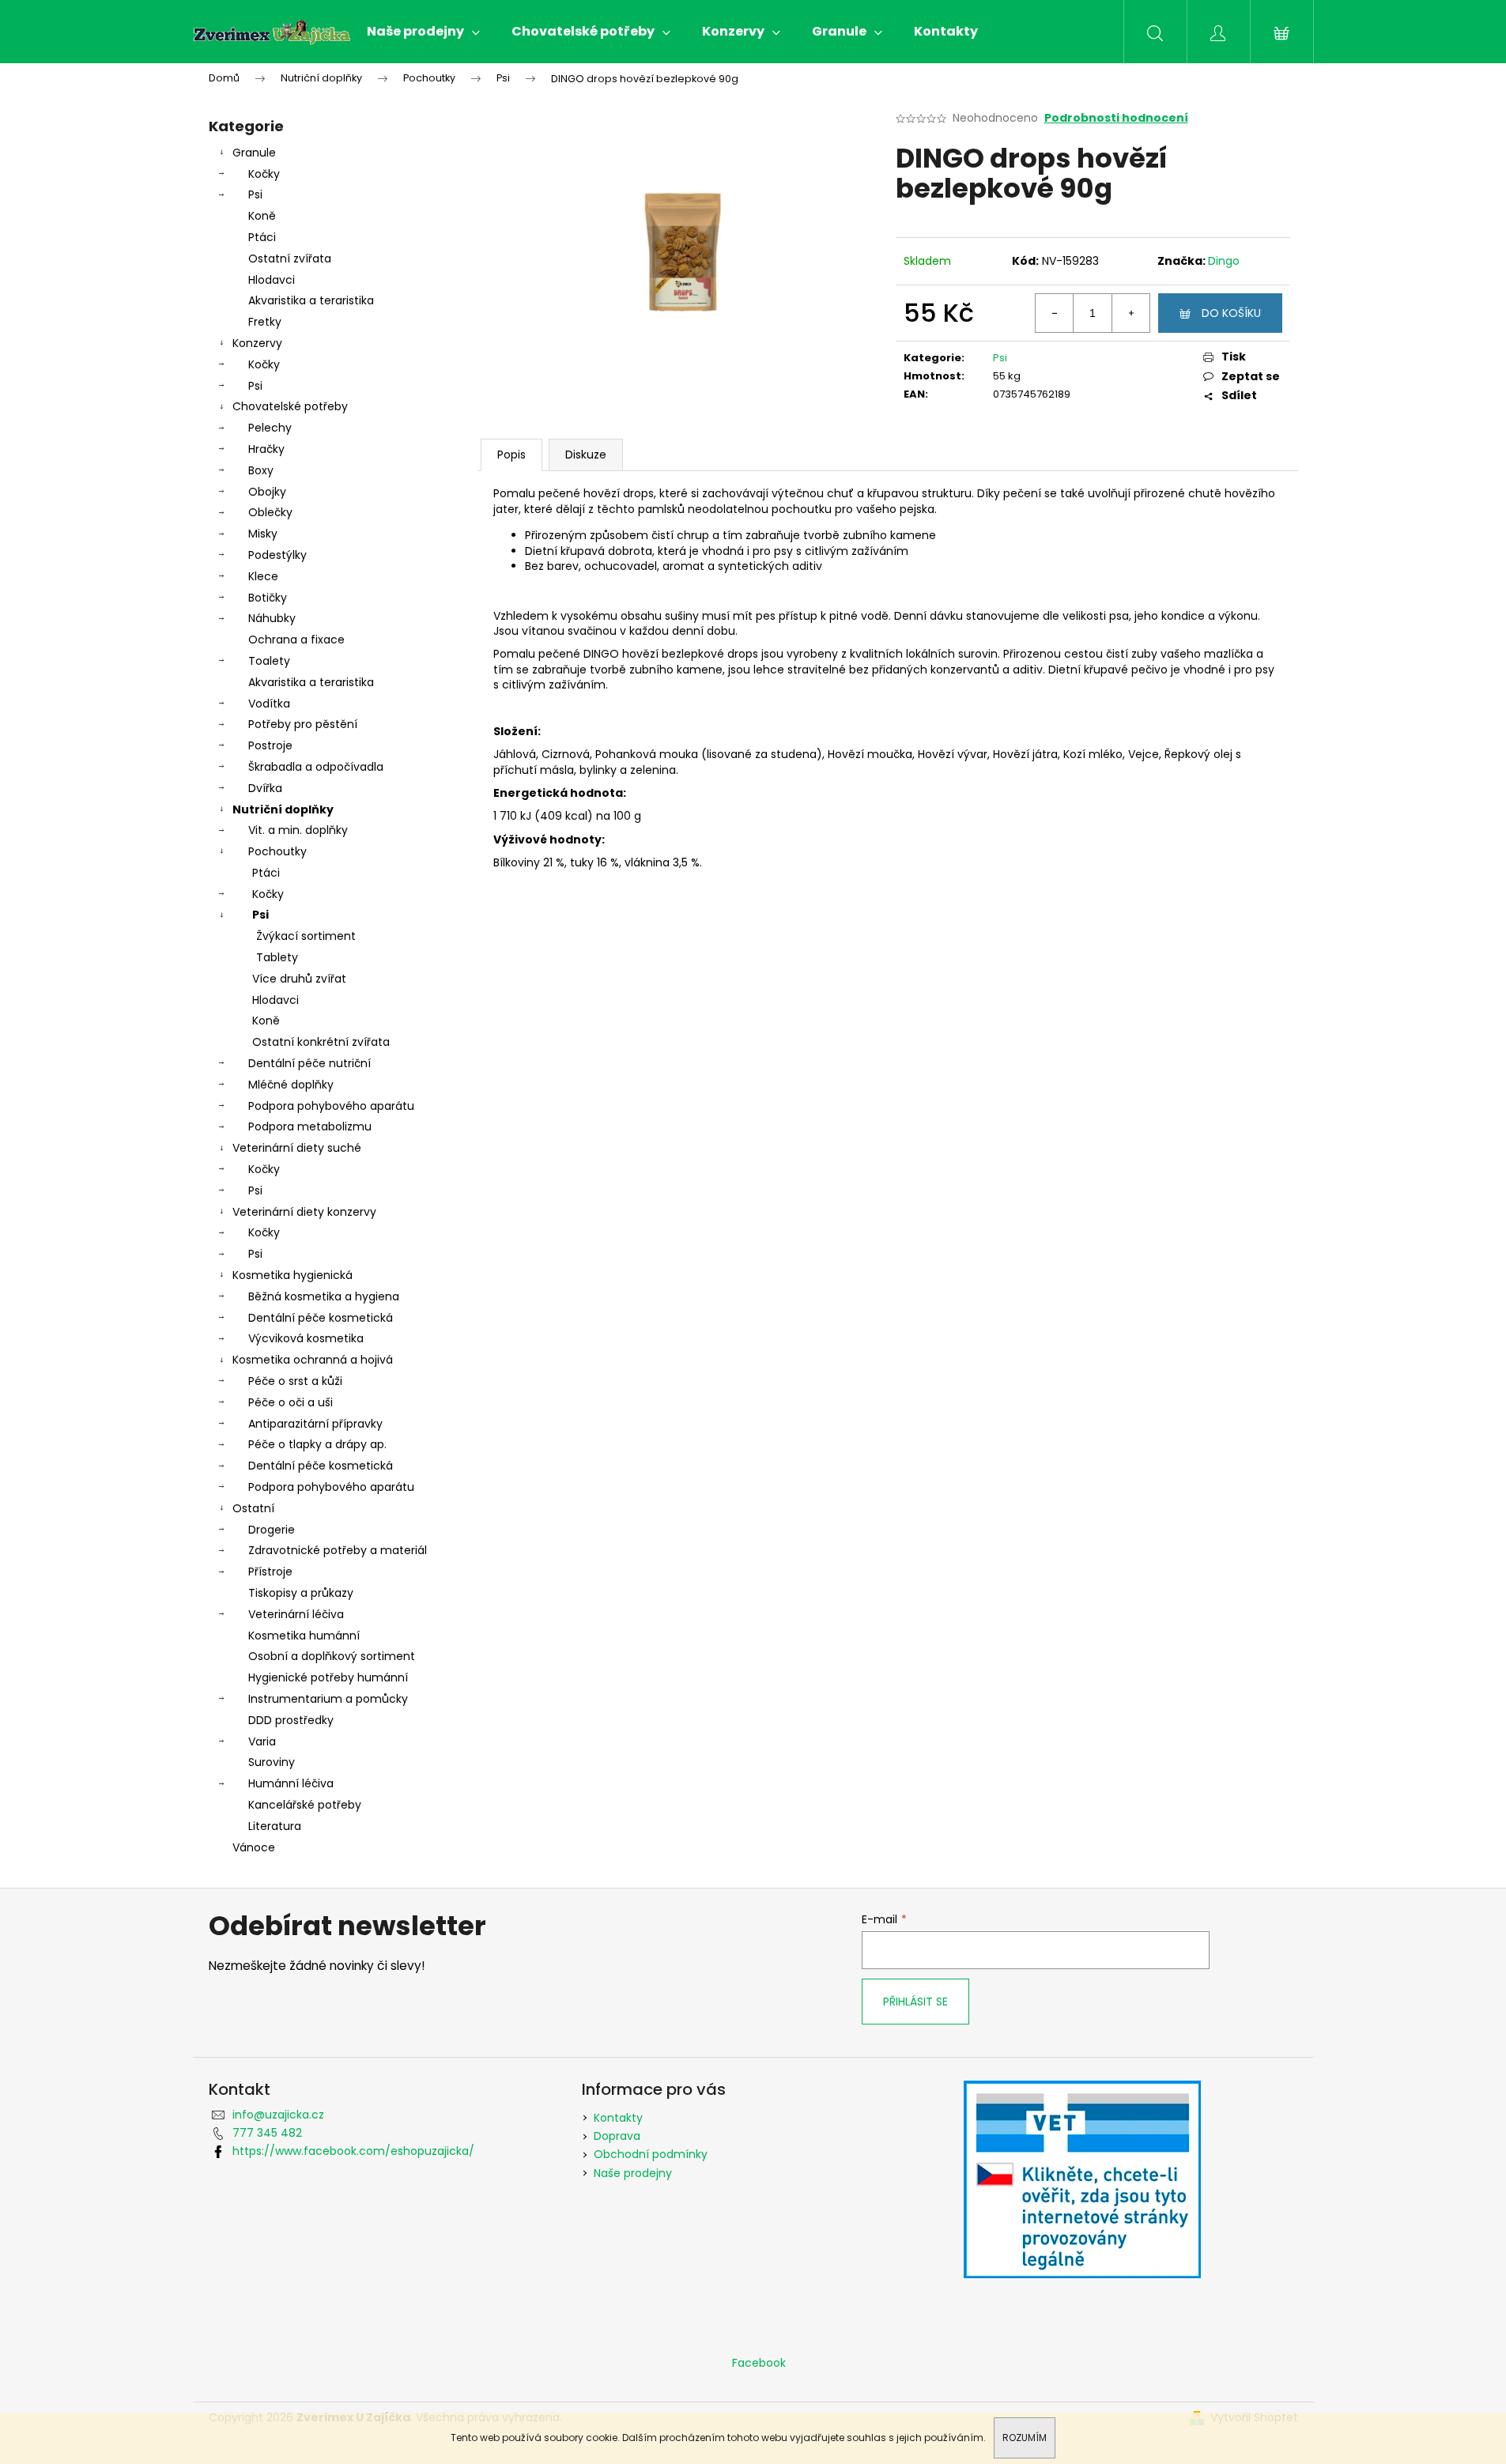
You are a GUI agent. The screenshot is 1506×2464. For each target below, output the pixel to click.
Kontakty (618, 2118)
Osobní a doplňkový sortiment (332, 1656)
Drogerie (272, 1530)
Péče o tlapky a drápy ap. (317, 1444)
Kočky (264, 174)
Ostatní (253, 1508)
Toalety (269, 661)
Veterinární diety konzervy (304, 1212)
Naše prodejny (633, 2173)
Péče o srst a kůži (295, 1381)
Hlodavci (272, 280)
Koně (262, 216)
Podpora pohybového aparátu (331, 1106)
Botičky (268, 598)
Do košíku (1231, 313)
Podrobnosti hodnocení (1116, 118)
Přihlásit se (915, 2002)
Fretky (265, 322)
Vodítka (269, 704)
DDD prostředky (291, 1720)
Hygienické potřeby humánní (328, 1677)
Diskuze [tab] (586, 455)
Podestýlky (277, 555)
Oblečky (270, 512)
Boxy (261, 470)
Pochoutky (277, 851)
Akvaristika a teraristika (311, 300)
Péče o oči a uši (291, 1402)
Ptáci (262, 237)
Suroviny (272, 1762)
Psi (255, 194)
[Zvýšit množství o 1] (1130, 313)
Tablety (277, 957)
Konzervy (257, 343)
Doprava (617, 2136)
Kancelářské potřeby (305, 1805)
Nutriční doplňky (283, 809)
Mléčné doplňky (291, 1085)
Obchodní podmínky (651, 2154)
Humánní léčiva (291, 1783)
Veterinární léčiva (296, 1614)
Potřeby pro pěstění (303, 724)
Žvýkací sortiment (306, 936)
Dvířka (265, 788)
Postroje (270, 745)
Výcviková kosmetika (306, 1338)
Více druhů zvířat (299, 979)
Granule (254, 153)
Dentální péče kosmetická (321, 1318)
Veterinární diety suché (297, 1148)
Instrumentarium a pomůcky (328, 1699)
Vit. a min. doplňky (298, 830)
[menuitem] (423, 32)
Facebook (759, 2363)
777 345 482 (267, 2133)
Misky (263, 534)
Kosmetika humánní (304, 1636)
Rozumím (1025, 2438)
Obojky (267, 492)
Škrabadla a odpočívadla (316, 767)
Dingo (1224, 261)
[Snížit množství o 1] (1055, 313)
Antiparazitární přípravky (315, 1424)
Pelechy (270, 428)
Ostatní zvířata (290, 258)
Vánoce (254, 1847)
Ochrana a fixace (296, 640)
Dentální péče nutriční (310, 1063)
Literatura (275, 1826)
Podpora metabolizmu (310, 1126)
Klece (263, 576)
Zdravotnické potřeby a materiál (338, 1550)
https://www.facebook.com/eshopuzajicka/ (353, 2151)
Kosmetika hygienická (293, 1275)
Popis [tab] (511, 455)
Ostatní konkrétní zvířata (321, 1042)
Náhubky (272, 618)
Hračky (266, 449)
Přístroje (270, 1572)
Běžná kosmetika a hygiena (324, 1296)
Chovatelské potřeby (290, 406)
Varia (262, 1741)
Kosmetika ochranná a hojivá (313, 1360)
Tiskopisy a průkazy (301, 1593)
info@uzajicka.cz (278, 2115)
